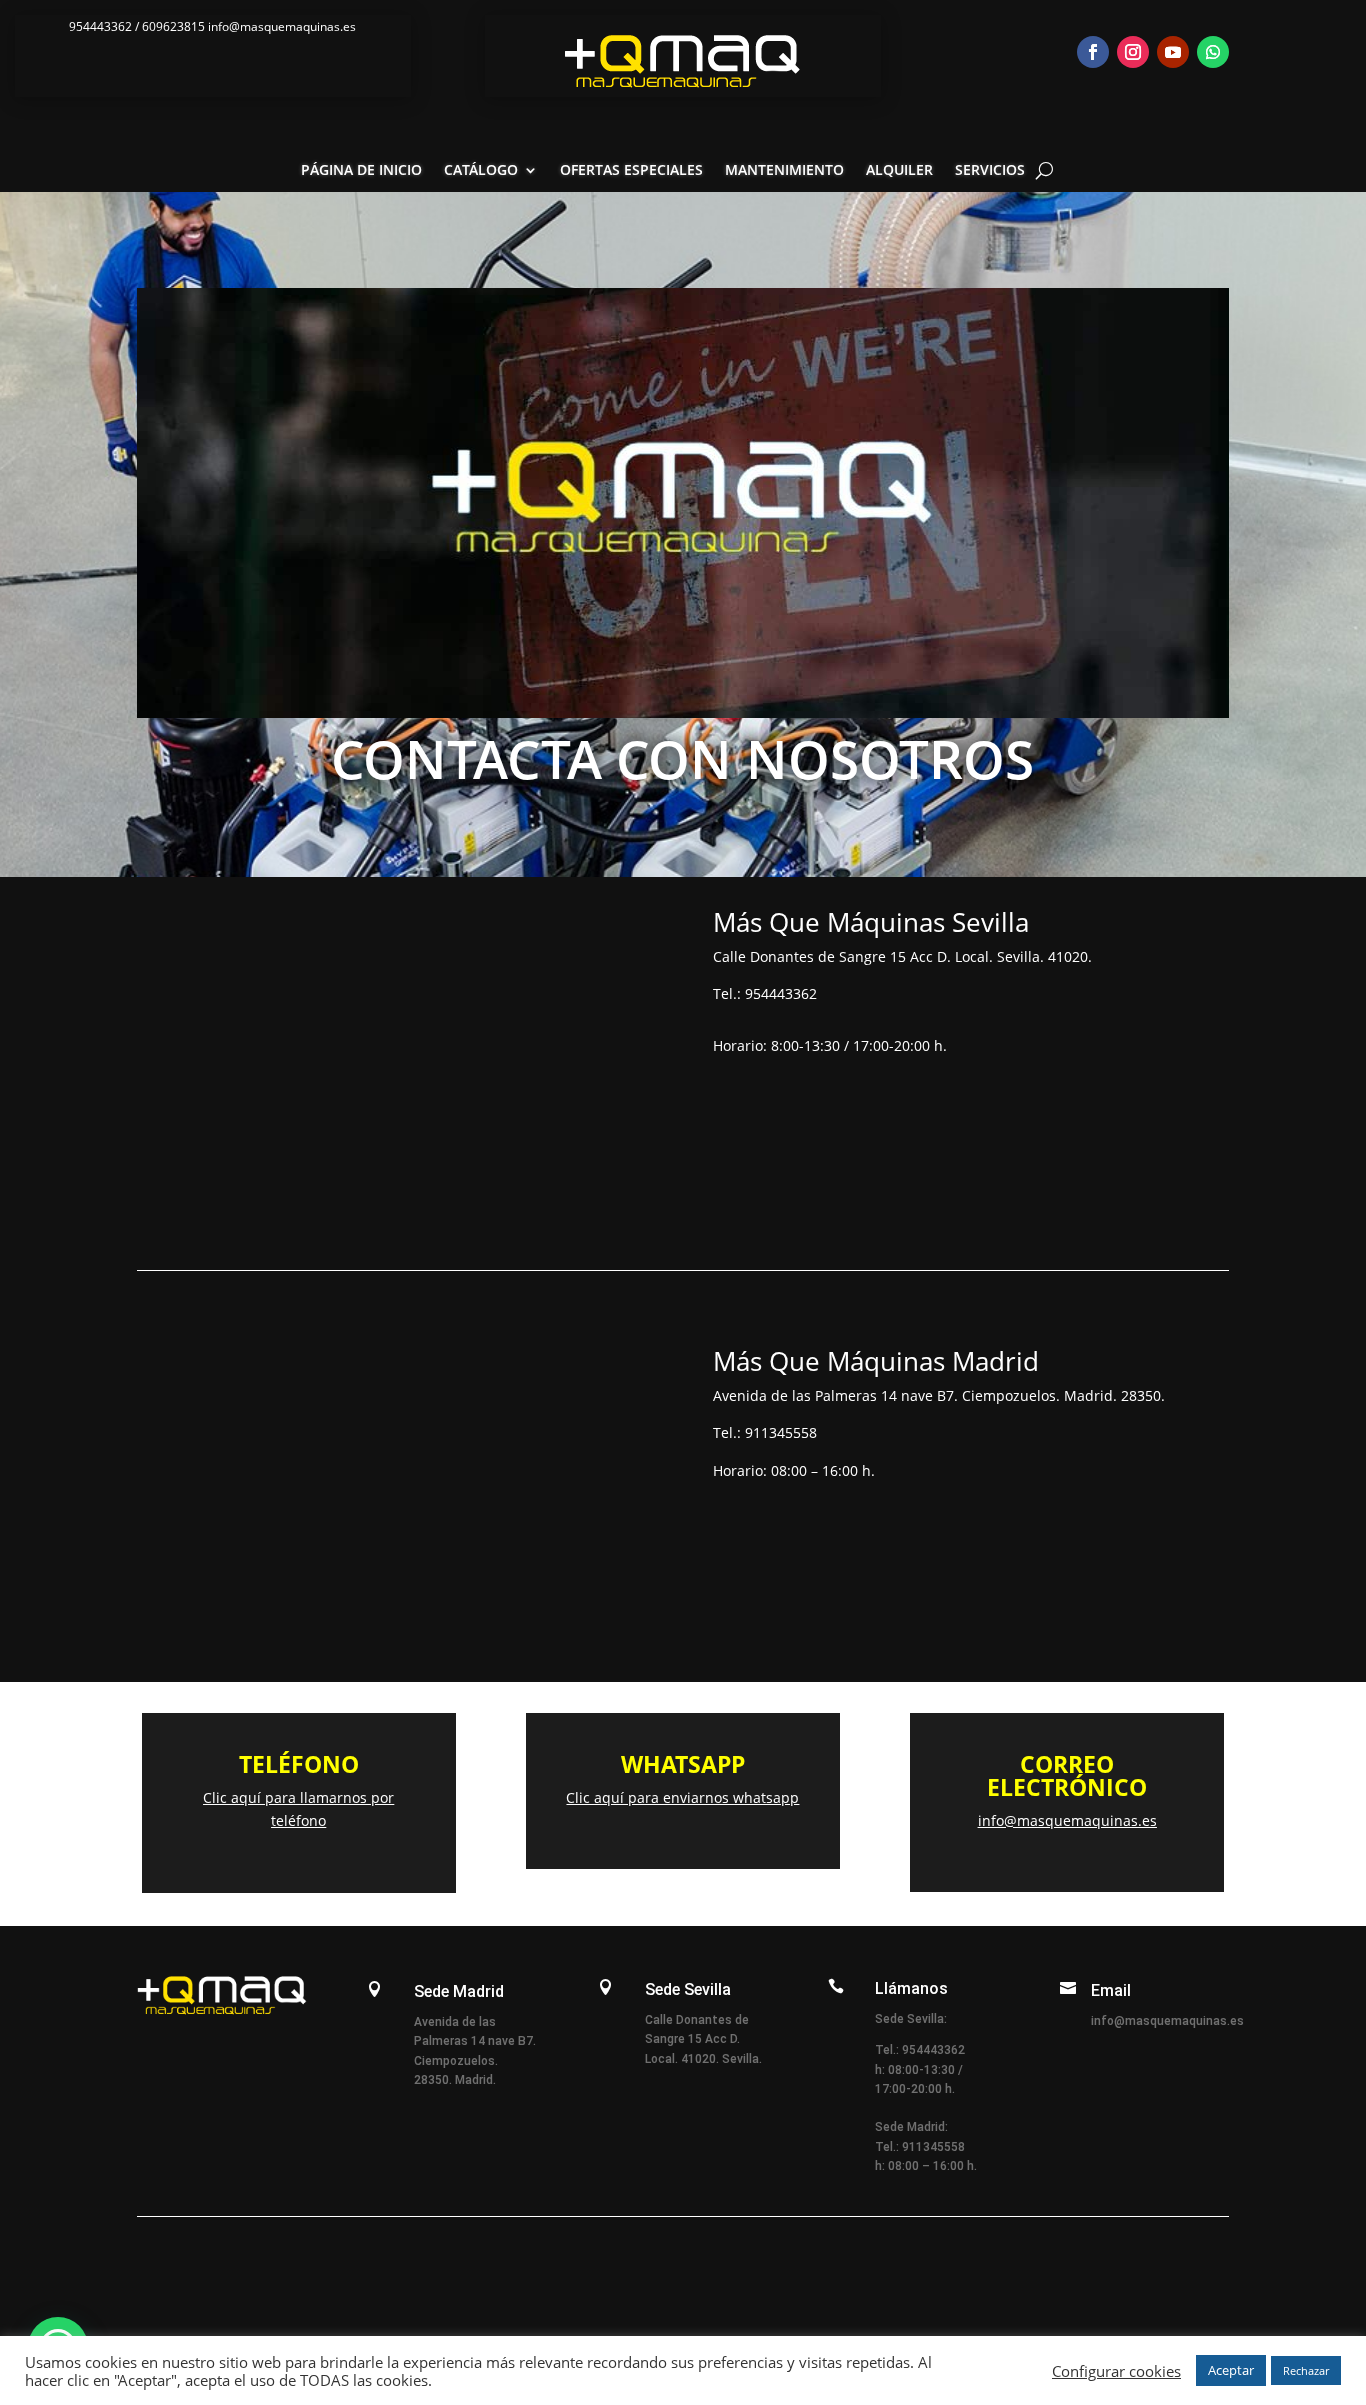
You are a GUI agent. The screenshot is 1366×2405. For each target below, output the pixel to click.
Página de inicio (361, 171)
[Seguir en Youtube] (1173, 52)
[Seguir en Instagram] (1133, 52)
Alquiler (899, 171)
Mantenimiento (784, 171)
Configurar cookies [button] (1116, 2371)
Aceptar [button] (1231, 2370)
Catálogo (481, 171)
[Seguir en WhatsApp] (1213, 52)
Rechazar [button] (1306, 2370)
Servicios (990, 171)
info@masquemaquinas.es (1067, 1820)
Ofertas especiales (631, 171)
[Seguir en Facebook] (1093, 52)
